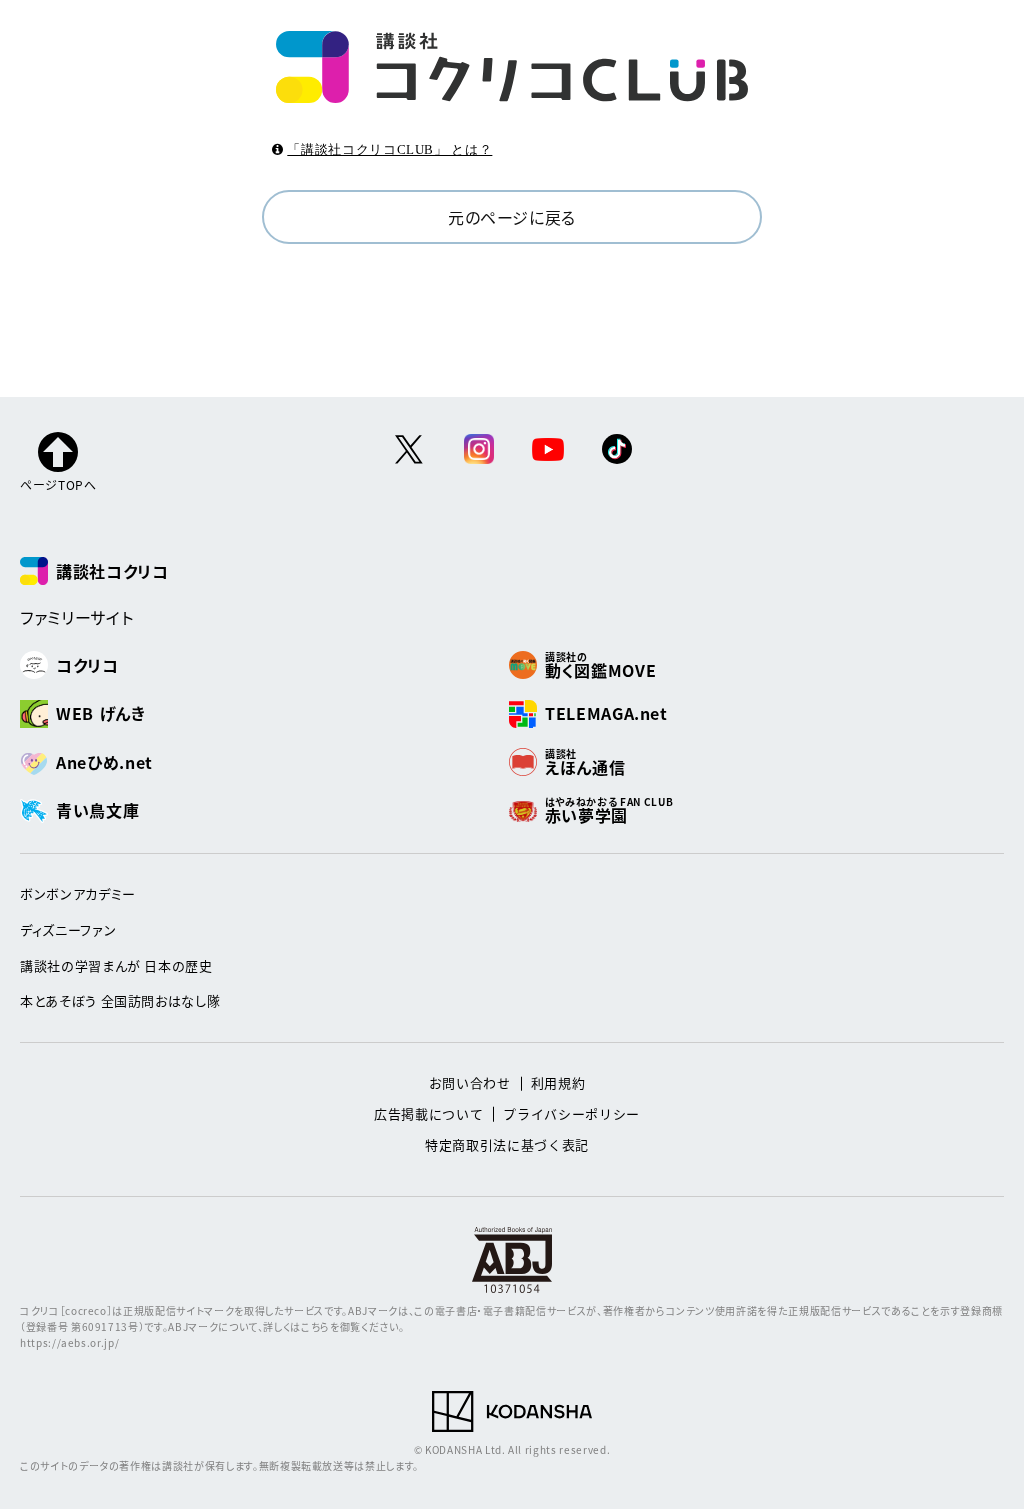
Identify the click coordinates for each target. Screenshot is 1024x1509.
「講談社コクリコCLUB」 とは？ (389, 149)
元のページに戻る (512, 217)
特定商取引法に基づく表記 (507, 1144)
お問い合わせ (470, 1082)
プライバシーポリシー (571, 1113)
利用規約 (558, 1082)
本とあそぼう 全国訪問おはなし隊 (120, 1000)
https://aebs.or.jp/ (69, 1342)
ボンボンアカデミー (78, 893)
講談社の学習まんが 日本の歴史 (116, 965)
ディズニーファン (68, 929)
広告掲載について (428, 1113)
